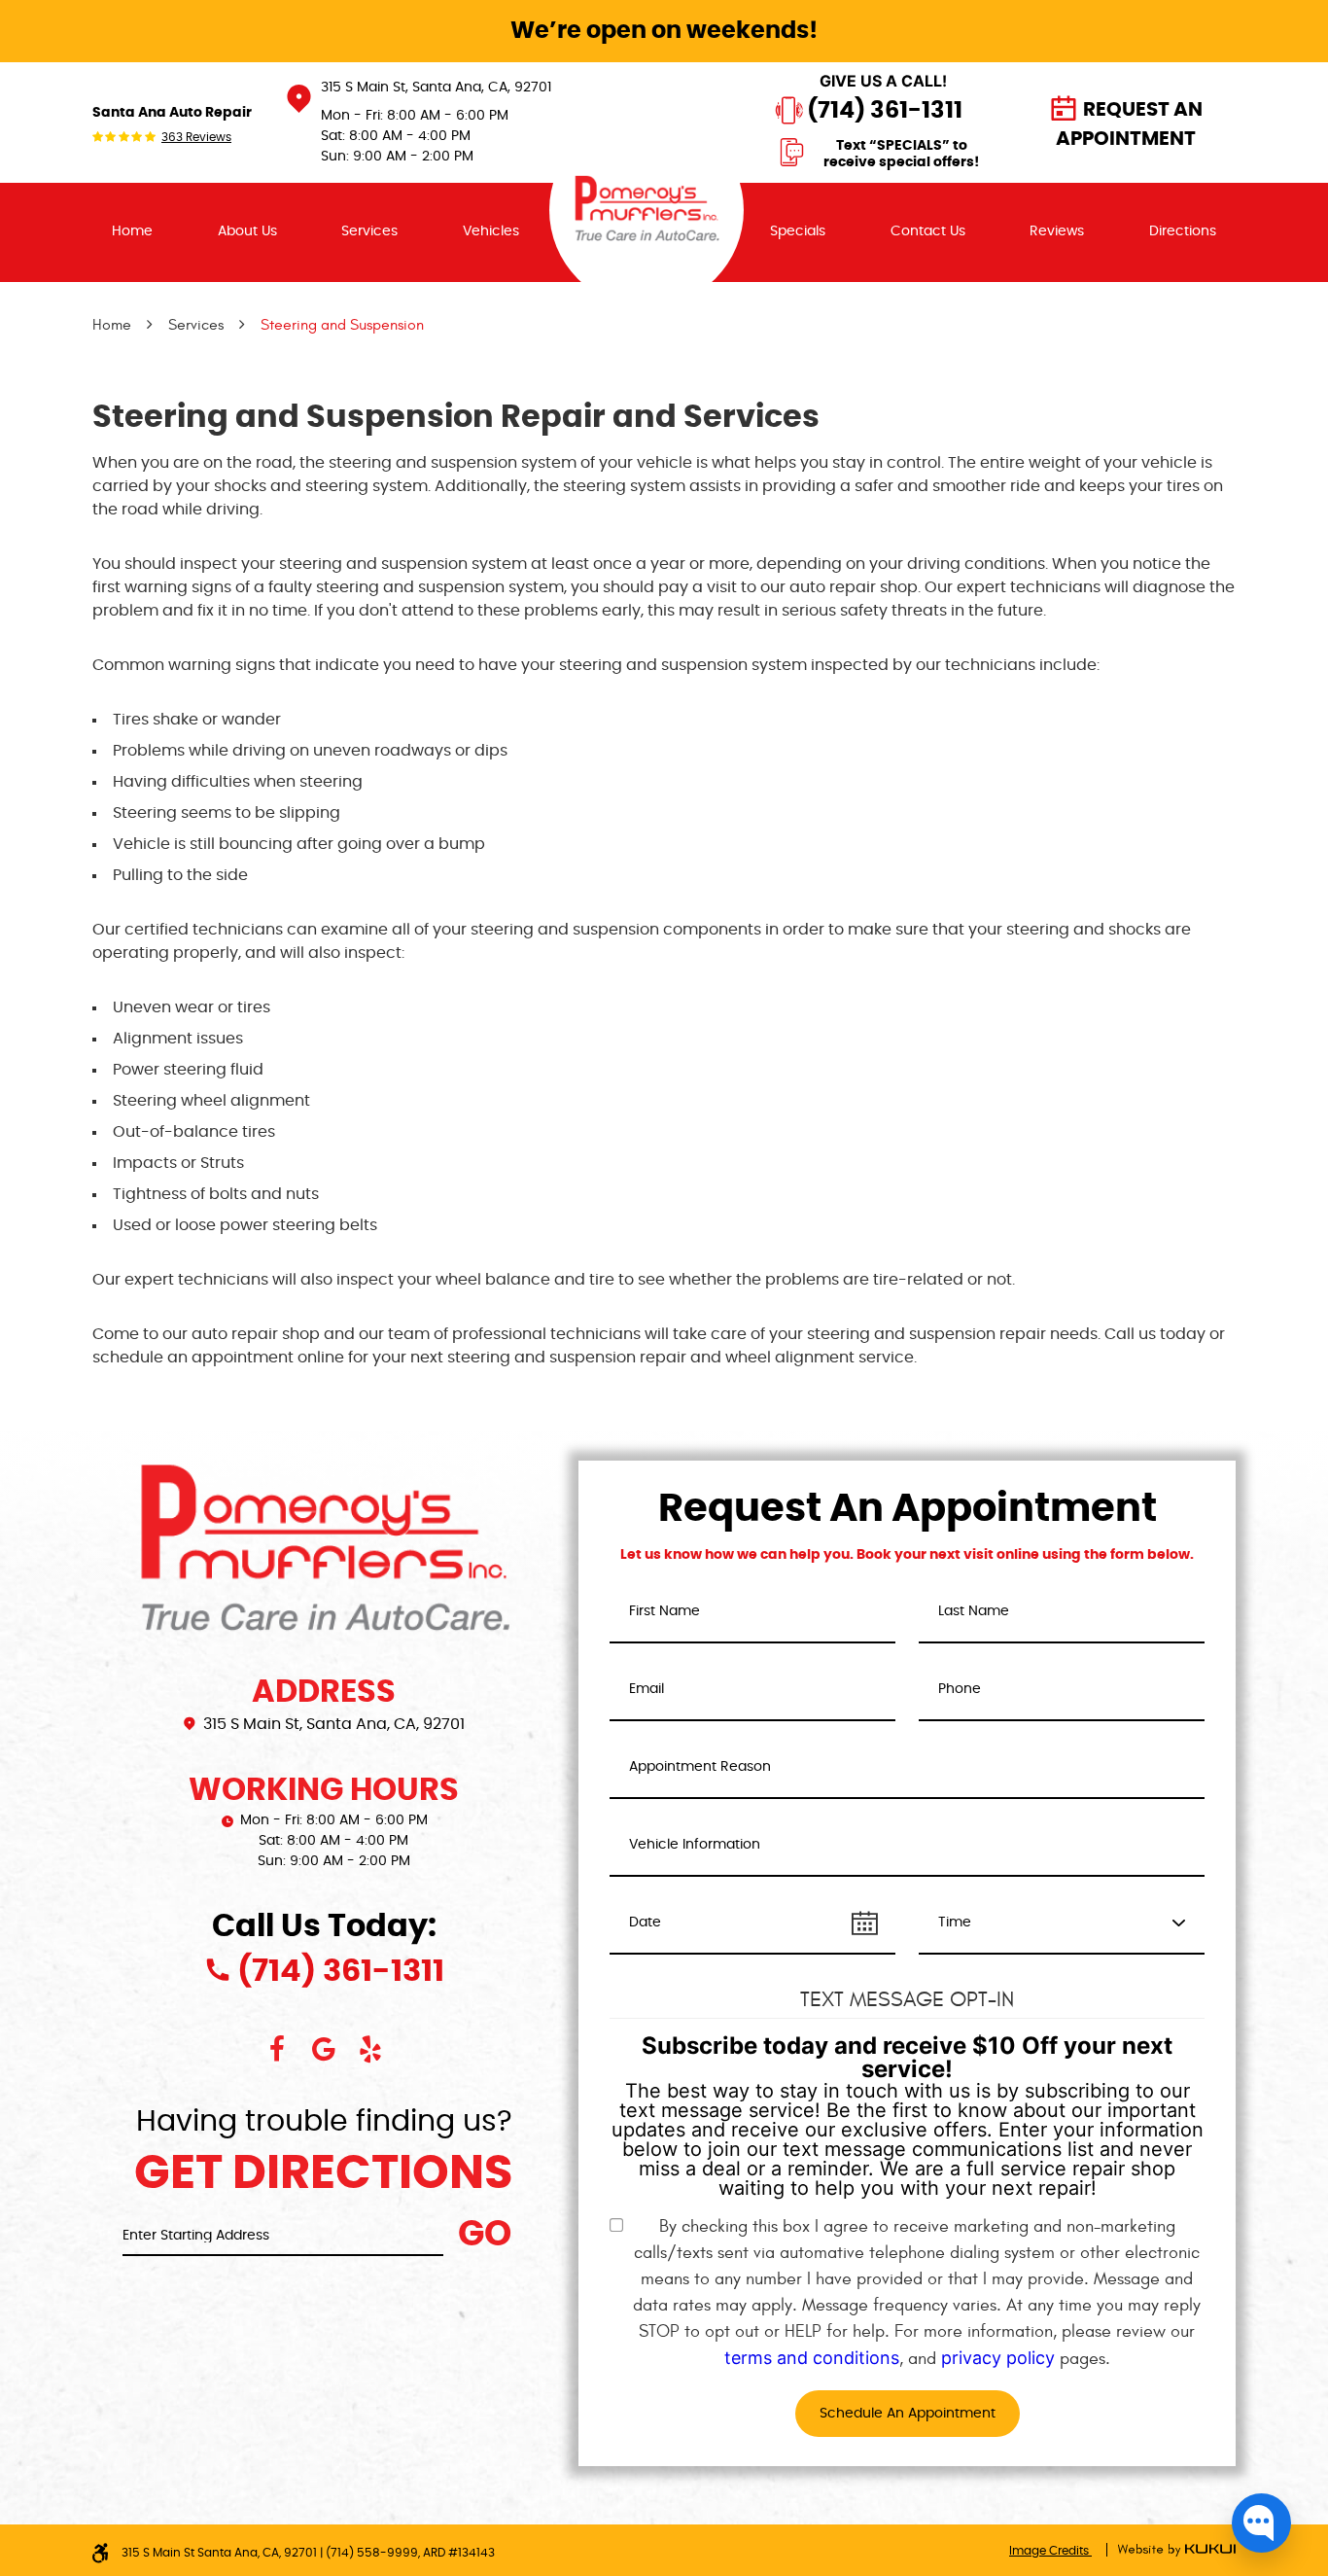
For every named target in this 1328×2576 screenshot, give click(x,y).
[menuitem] (132, 232)
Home (132, 231)
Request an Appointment (1129, 124)
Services (369, 231)
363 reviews (196, 137)
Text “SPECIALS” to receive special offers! (901, 155)
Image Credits (1050, 2551)
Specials (798, 231)
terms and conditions (812, 2358)
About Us (247, 231)
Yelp (370, 2049)
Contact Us (928, 231)
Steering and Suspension (342, 325)
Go (485, 2235)
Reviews (1057, 231)
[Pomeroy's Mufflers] (647, 210)
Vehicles (491, 231)
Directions (1183, 231)
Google (324, 2049)
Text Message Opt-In (907, 1999)
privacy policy (998, 2358)
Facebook (277, 2049)
